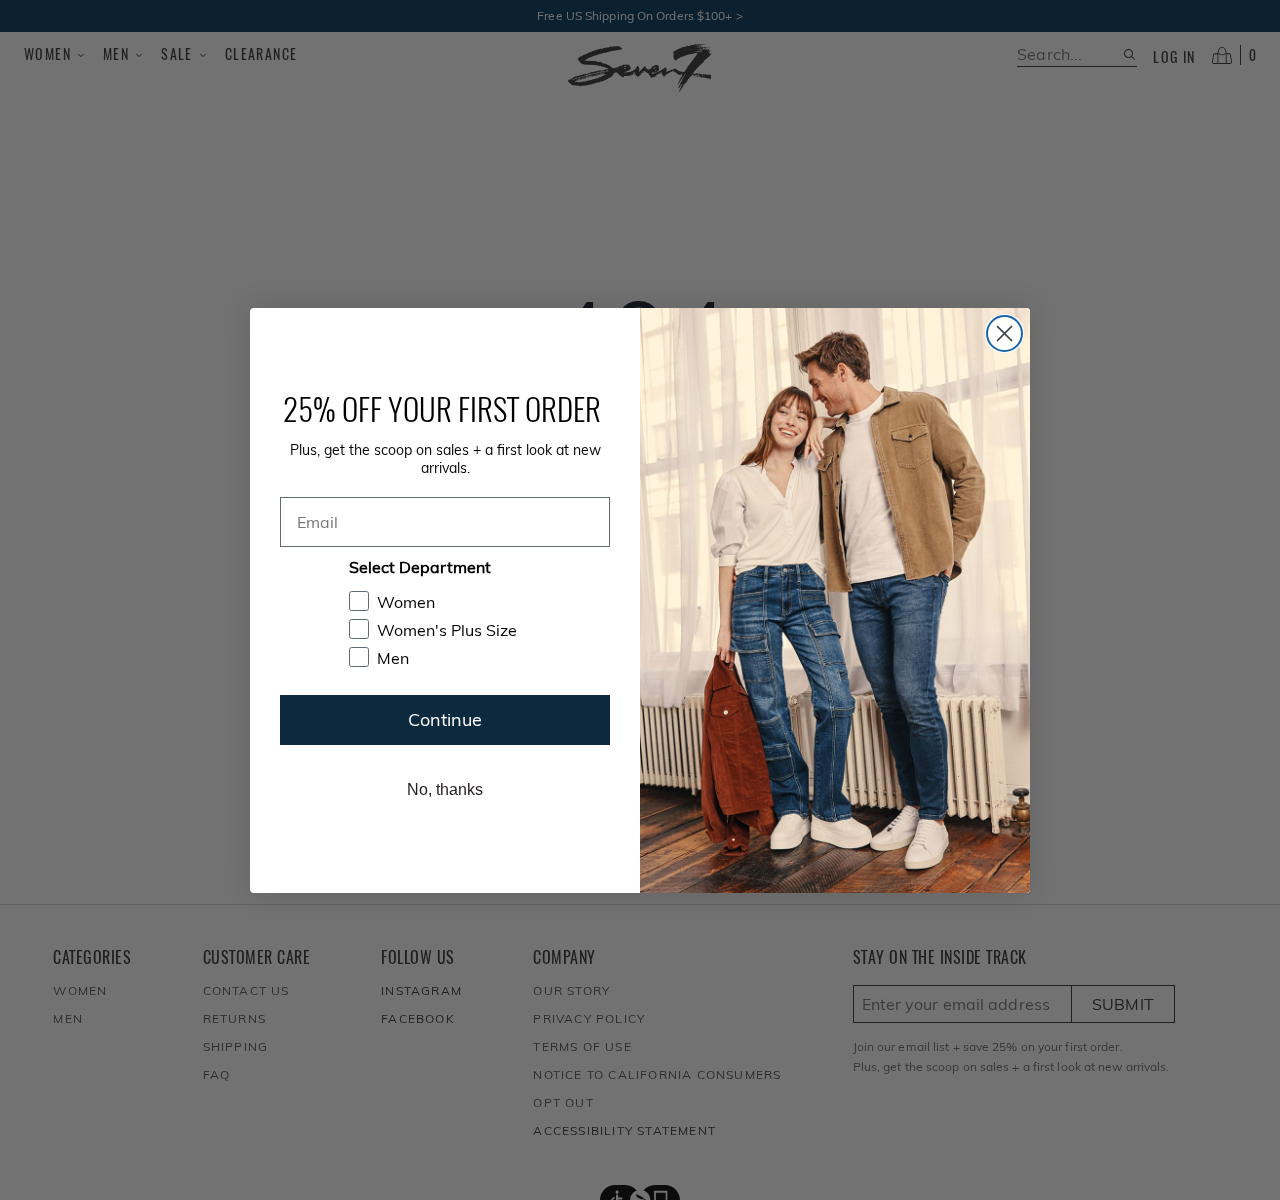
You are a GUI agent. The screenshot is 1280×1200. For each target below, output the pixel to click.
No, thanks (445, 789)
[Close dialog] (1004, 333)
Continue (445, 719)
